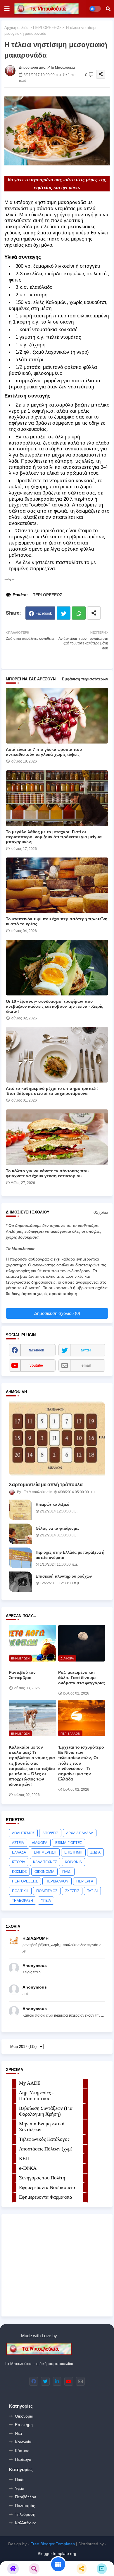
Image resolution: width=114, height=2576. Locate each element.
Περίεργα (23, 2459)
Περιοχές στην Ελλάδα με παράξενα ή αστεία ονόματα (70, 1555)
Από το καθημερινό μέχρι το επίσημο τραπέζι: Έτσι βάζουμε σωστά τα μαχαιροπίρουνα (52, 1091)
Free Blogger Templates (53, 2544)
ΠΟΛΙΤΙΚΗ (20, 1891)
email (86, 1365)
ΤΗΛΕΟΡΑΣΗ (23, 1901)
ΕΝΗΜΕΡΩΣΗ (45, 1852)
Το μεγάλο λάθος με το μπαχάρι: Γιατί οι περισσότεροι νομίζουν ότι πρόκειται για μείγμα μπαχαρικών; (54, 837)
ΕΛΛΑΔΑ (19, 1852)
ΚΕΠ (24, 2159)
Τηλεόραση (25, 2514)
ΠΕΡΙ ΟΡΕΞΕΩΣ (47, 28)
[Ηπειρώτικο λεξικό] (20, 1510)
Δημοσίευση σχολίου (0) (57, 1313)
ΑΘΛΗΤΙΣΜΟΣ (23, 1833)
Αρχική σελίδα (17, 28)
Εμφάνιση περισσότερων (85, 679)
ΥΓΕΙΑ (46, 1901)
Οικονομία (24, 2416)
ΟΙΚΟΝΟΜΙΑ (44, 1872)
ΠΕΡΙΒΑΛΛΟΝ (57, 1881)
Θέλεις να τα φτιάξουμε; (57, 1528)
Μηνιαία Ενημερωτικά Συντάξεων (42, 2127)
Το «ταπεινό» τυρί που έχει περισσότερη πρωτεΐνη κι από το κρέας (57, 921)
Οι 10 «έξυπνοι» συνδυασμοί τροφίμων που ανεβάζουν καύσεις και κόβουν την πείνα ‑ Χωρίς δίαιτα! (55, 1006)
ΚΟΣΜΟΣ (19, 1872)
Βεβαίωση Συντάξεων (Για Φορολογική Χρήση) (46, 2111)
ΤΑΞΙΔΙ (92, 1891)
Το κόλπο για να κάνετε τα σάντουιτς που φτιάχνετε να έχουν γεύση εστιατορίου (47, 1173)
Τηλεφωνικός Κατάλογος (44, 2139)
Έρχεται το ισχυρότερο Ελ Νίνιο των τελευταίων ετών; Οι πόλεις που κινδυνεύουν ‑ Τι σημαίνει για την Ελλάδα (81, 1763)
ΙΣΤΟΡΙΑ (19, 1862)
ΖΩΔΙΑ (95, 1852)
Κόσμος (22, 2451)
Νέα (18, 2433)
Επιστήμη (24, 2425)
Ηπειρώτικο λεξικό (52, 1504)
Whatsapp (79, 613)
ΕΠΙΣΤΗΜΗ (73, 1852)
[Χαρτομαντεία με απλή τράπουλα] (57, 1439)
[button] (108, 9)
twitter (86, 1350)
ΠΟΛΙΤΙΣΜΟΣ (47, 1891)
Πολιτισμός (25, 2506)
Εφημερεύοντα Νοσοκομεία (47, 2187)
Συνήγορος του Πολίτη (42, 2178)
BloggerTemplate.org (57, 2553)
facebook (36, 1350)
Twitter (64, 613)
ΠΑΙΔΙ (67, 1872)
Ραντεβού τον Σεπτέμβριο (22, 1675)
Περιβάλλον (25, 2497)
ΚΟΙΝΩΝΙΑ (73, 1862)
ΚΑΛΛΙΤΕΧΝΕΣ (45, 1862)
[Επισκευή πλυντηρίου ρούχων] (20, 1582)
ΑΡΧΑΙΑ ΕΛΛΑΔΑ (80, 1833)
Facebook (44, 613)
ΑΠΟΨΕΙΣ (50, 1833)
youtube (36, 1365)
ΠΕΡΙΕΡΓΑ (85, 1881)
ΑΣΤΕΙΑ (18, 1843)
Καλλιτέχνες (26, 2523)
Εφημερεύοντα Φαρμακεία (46, 2197)
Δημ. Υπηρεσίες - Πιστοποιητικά (36, 2096)
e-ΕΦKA (28, 2168)
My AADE (30, 2083)
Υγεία (20, 2488)
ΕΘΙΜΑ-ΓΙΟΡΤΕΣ (69, 1843)
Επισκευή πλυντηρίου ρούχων (64, 1576)
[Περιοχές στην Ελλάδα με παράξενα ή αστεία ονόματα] (20, 1558)
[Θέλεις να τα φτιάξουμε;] (20, 1534)
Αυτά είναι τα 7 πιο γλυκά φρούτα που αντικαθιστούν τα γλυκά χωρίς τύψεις (44, 752)
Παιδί (20, 2480)
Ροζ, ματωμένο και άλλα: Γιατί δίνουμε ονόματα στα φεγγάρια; (82, 1678)
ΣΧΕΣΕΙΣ (72, 1891)
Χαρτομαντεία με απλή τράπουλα (46, 1485)
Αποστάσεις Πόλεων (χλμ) (46, 2149)
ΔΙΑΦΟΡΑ (40, 1843)
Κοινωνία (23, 2442)
